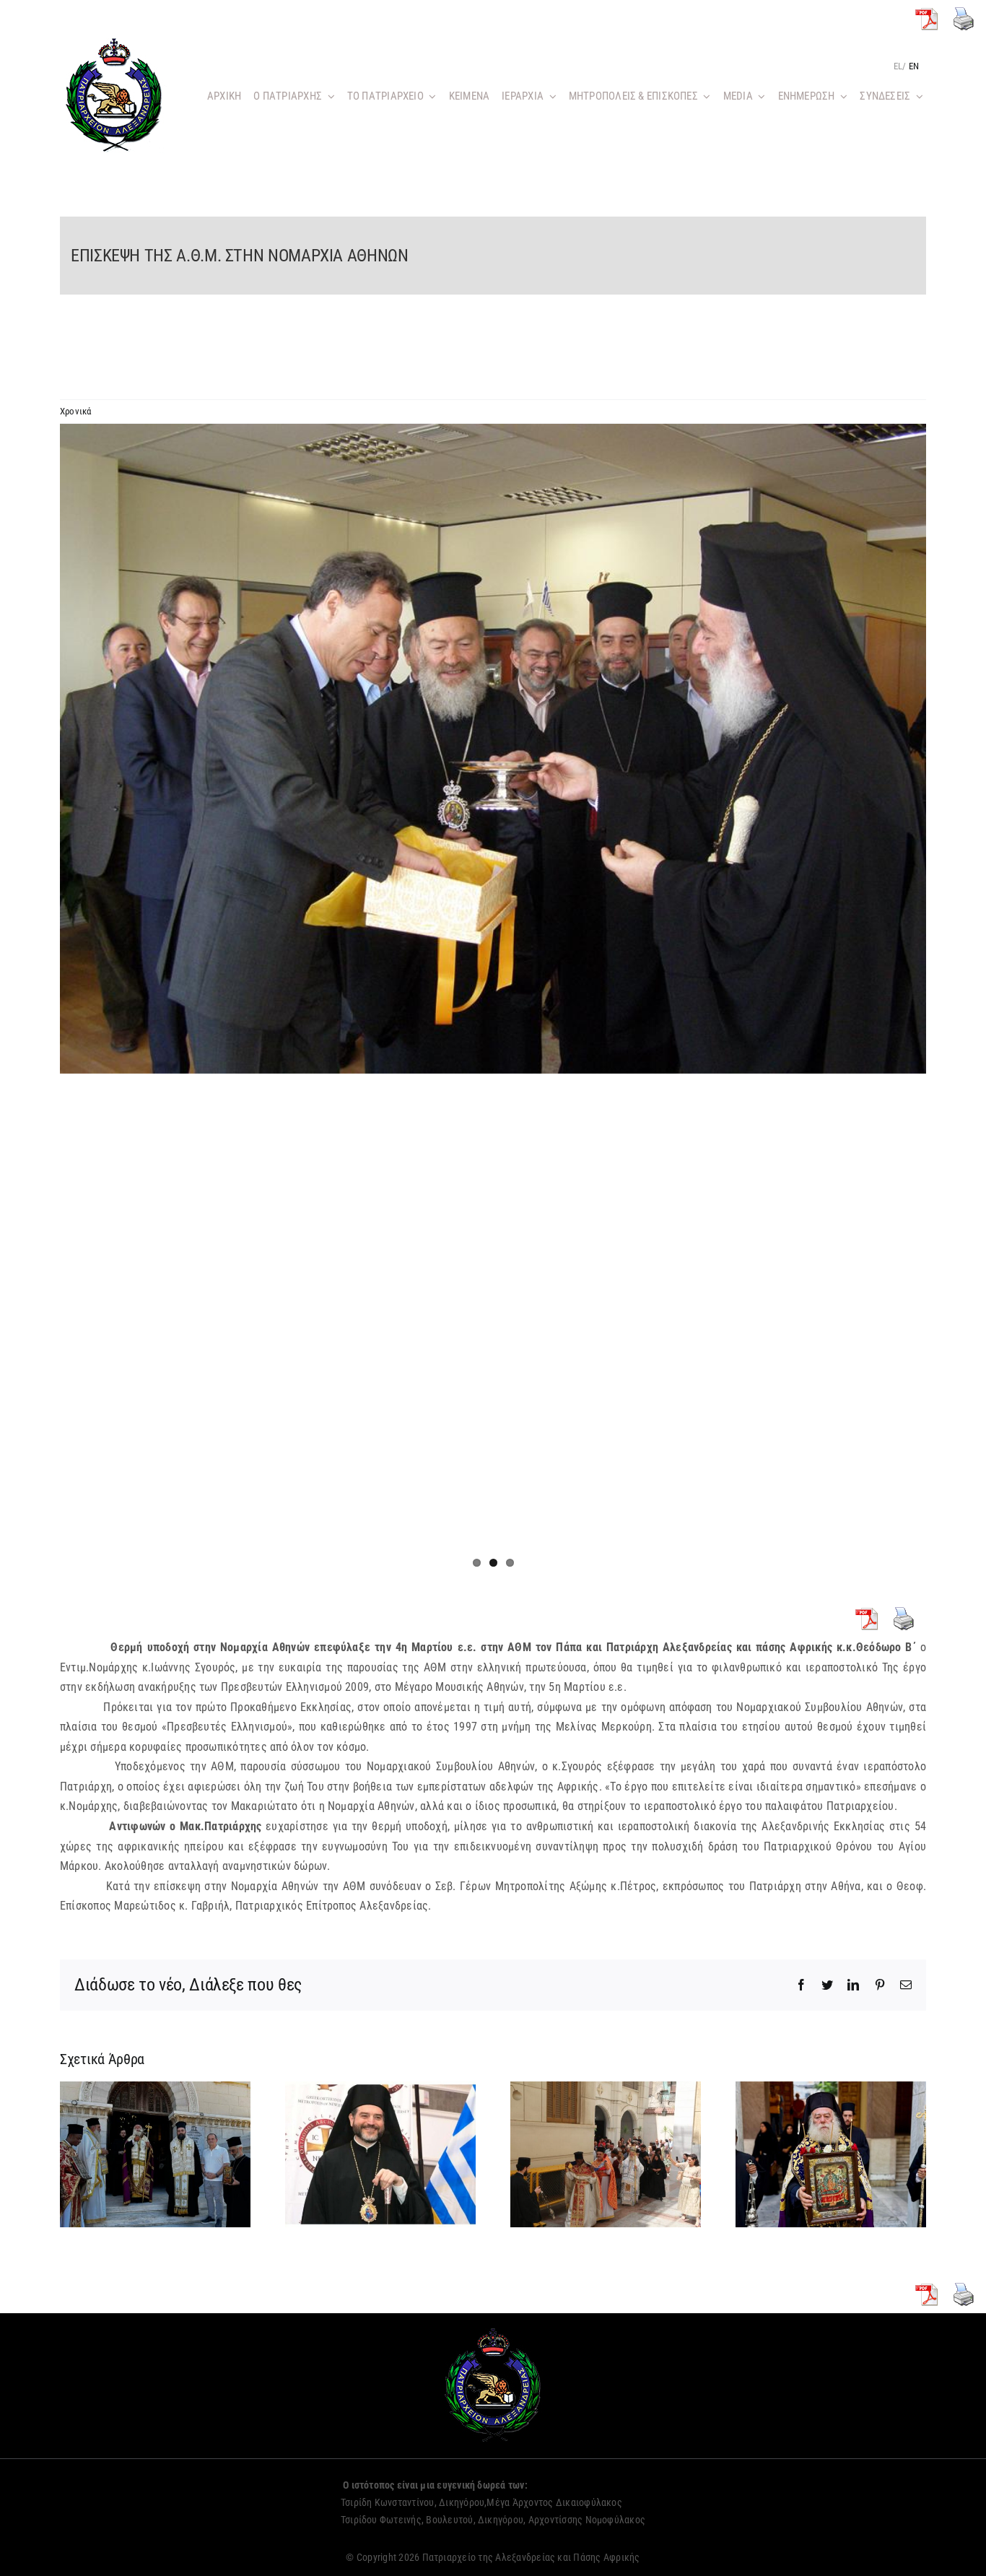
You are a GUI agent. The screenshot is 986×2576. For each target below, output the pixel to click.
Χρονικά (76, 411)
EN (914, 66)
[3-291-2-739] (493, 749)
